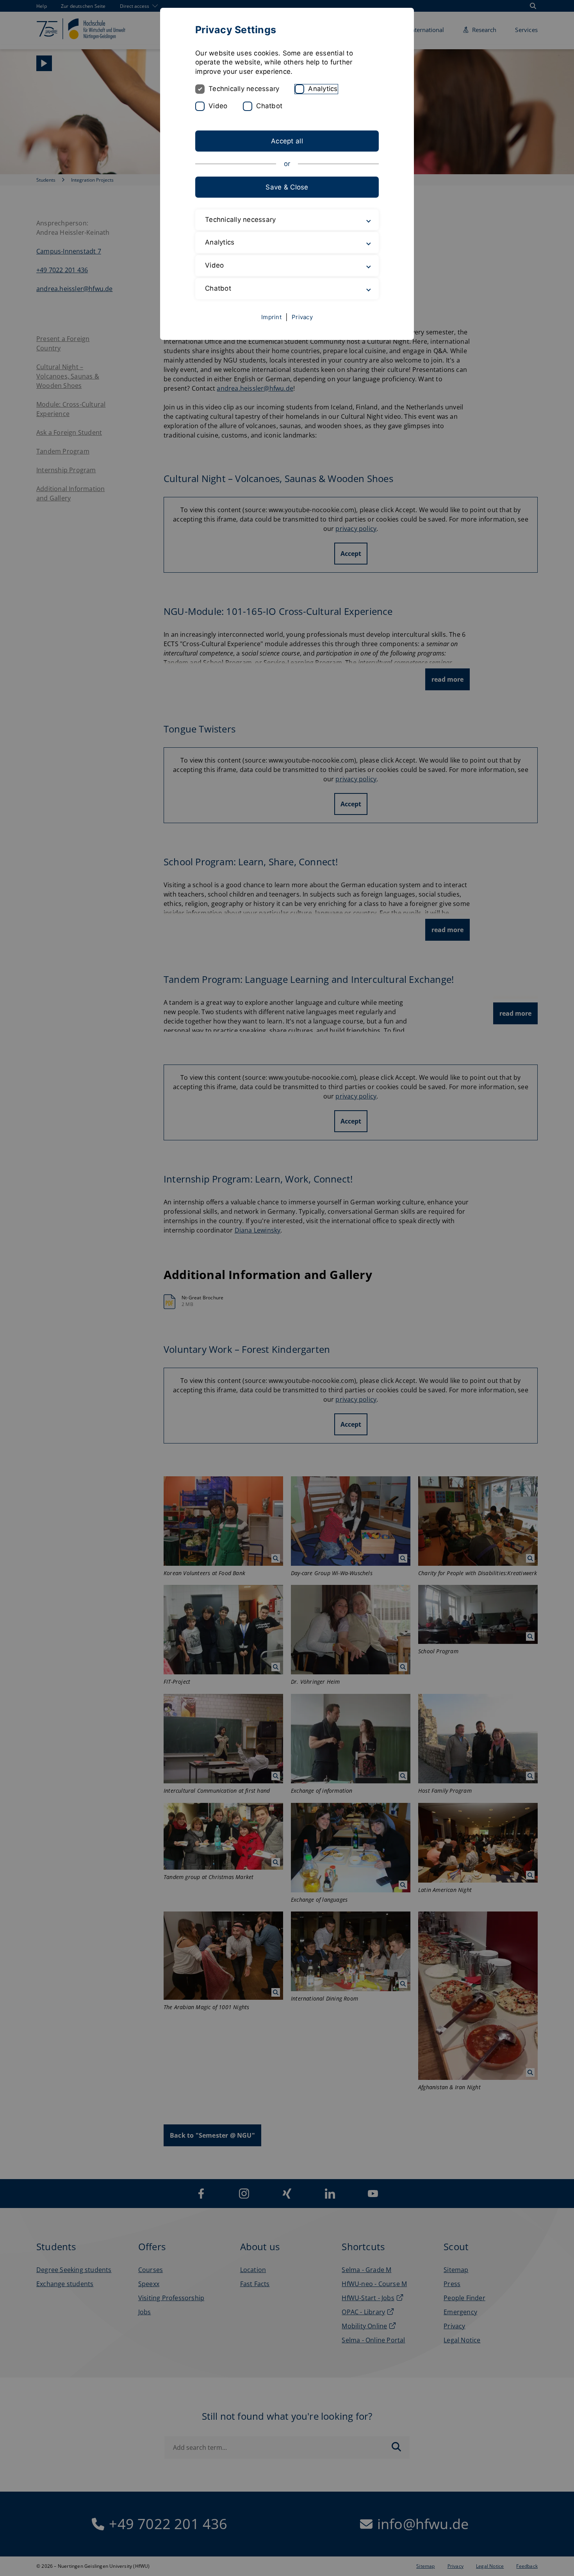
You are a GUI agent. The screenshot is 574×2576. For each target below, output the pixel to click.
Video (218, 106)
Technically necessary (244, 89)
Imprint (271, 317)
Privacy (302, 317)
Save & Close (287, 187)
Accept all (287, 141)
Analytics (323, 89)
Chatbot (269, 106)
